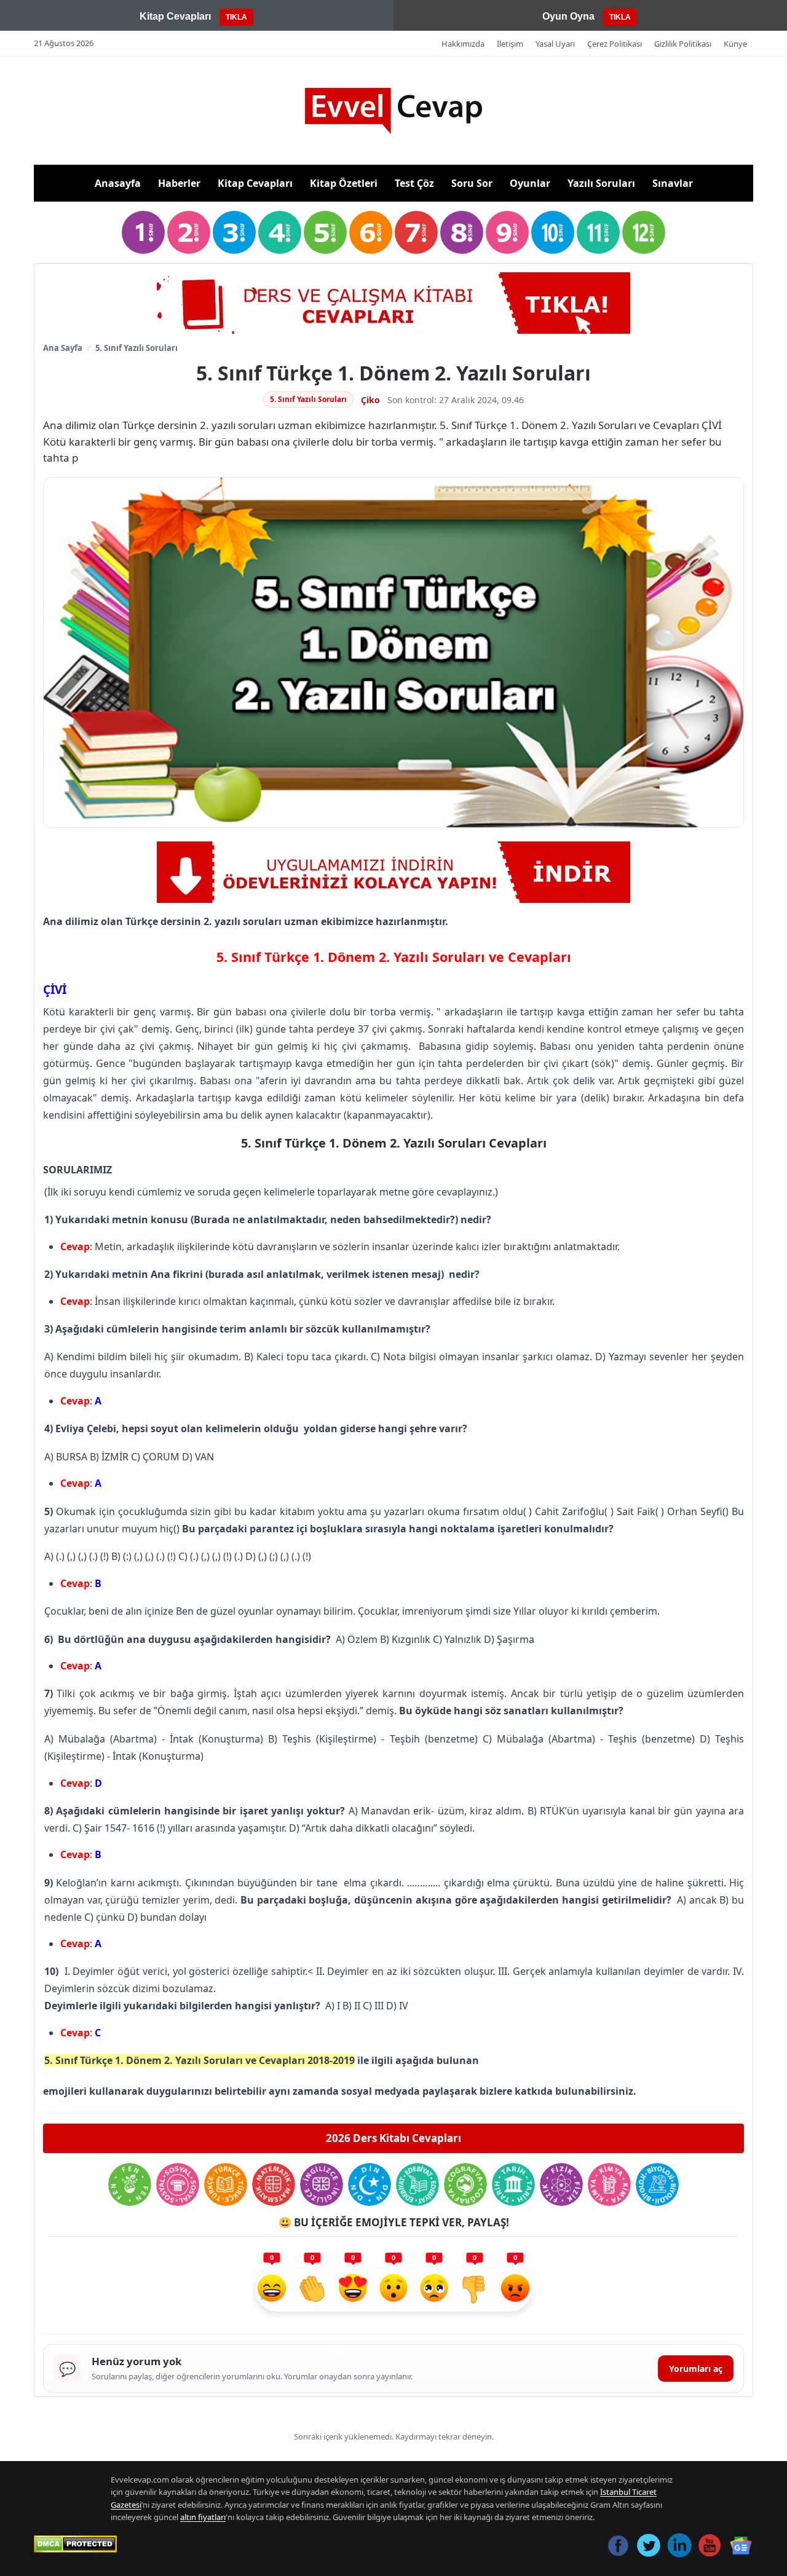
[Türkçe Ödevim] (226, 2184)
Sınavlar (673, 183)
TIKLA (236, 17)
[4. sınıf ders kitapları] (280, 232)
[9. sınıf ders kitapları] (507, 232)
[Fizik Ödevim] (561, 2184)
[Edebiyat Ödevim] (417, 2184)
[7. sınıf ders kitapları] (416, 232)
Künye (735, 44)
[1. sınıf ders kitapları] (143, 232)
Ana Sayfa (63, 348)
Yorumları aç (696, 2369)
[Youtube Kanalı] (393, 872)
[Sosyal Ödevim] (178, 2184)
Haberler (179, 183)
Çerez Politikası (615, 44)
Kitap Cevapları (255, 183)
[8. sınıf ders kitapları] (462, 232)
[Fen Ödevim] (130, 2184)
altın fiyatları (203, 2517)
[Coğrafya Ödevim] (465, 2184)
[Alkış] (312, 2290)
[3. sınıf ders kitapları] (234, 232)
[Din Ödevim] (370, 2184)
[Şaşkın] (393, 2290)
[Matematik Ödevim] (274, 2184)
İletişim (510, 44)
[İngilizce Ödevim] (322, 2184)
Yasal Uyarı (555, 44)
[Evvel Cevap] (393, 111)
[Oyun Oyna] (393, 303)
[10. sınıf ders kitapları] (553, 232)
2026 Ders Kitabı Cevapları (393, 2138)
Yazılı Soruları (601, 183)
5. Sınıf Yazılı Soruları (136, 348)
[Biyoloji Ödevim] (657, 2184)
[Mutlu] (272, 2290)
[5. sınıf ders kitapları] (325, 232)
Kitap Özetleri (344, 183)
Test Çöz (414, 183)
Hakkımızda (463, 44)
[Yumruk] (475, 2290)
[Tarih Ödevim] (513, 2184)
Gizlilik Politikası (683, 44)
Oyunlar (530, 183)
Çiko (370, 400)
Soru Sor (472, 183)
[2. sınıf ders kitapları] (189, 232)
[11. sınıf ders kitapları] (598, 232)
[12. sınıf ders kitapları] (644, 232)
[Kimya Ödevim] (609, 2184)
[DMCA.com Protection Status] (75, 2544)
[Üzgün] (434, 2290)
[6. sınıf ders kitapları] (371, 232)
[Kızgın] (515, 2290)
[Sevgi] (353, 2290)
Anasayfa (118, 183)
